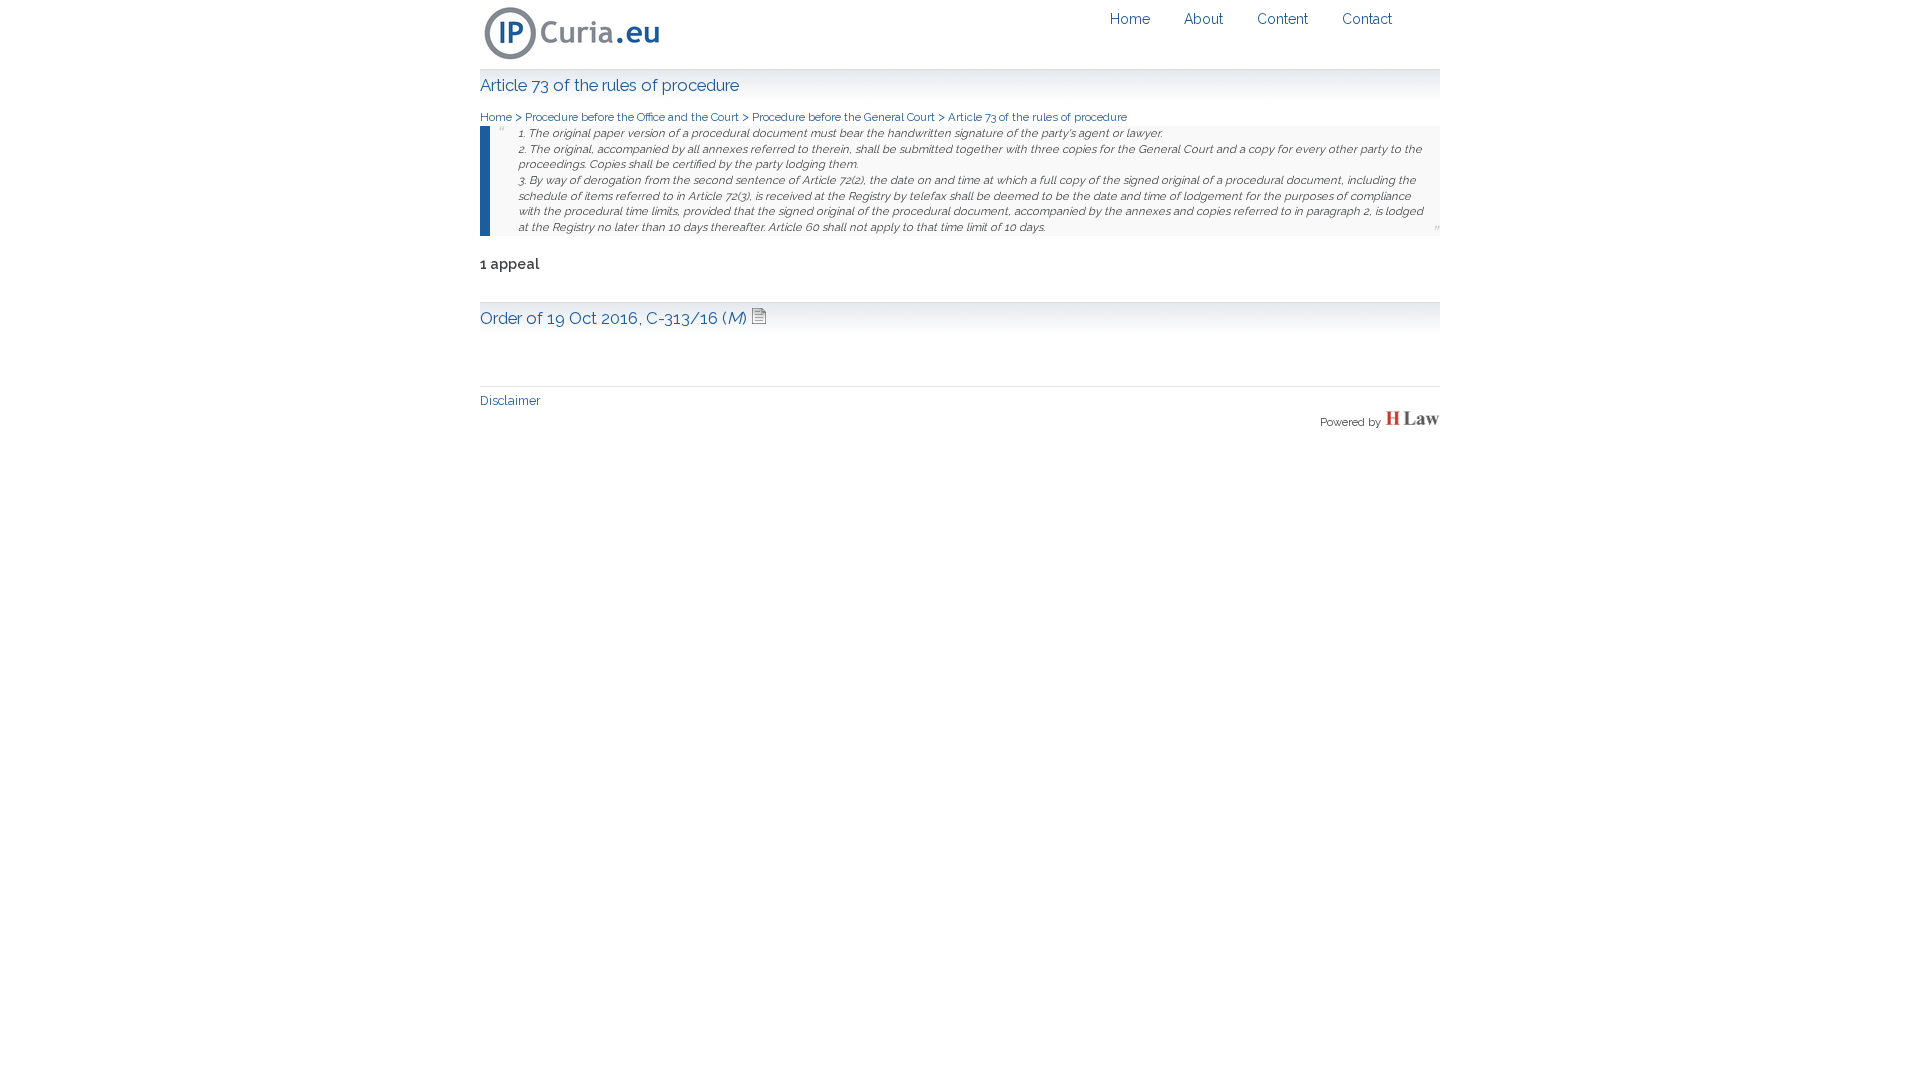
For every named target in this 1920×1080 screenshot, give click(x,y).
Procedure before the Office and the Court (632, 117)
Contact (1367, 19)
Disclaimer (510, 400)
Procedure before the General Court (843, 117)
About (1203, 19)
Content (1282, 19)
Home (1130, 19)
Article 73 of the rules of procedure (1037, 117)
